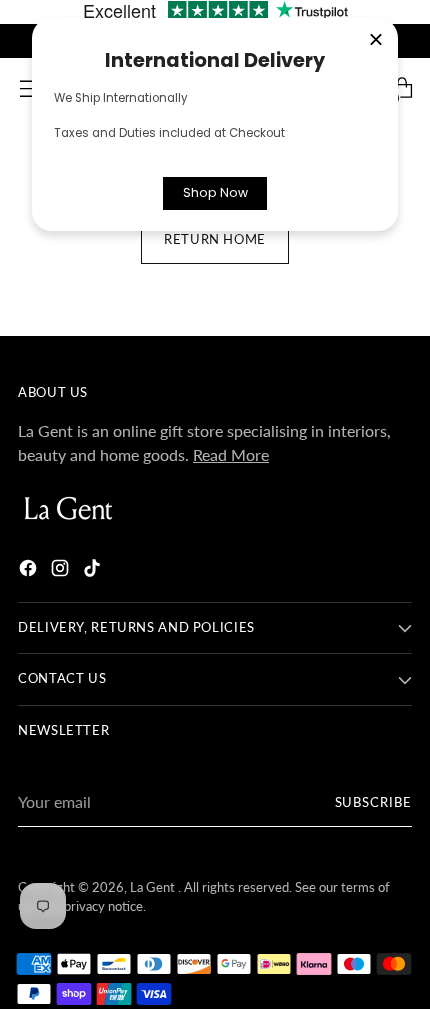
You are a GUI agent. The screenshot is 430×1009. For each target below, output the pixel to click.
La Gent (154, 887)
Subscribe (374, 802)
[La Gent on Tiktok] (94, 571)
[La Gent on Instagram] (62, 571)
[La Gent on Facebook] (30, 571)
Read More (231, 454)
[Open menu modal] (28, 88)
